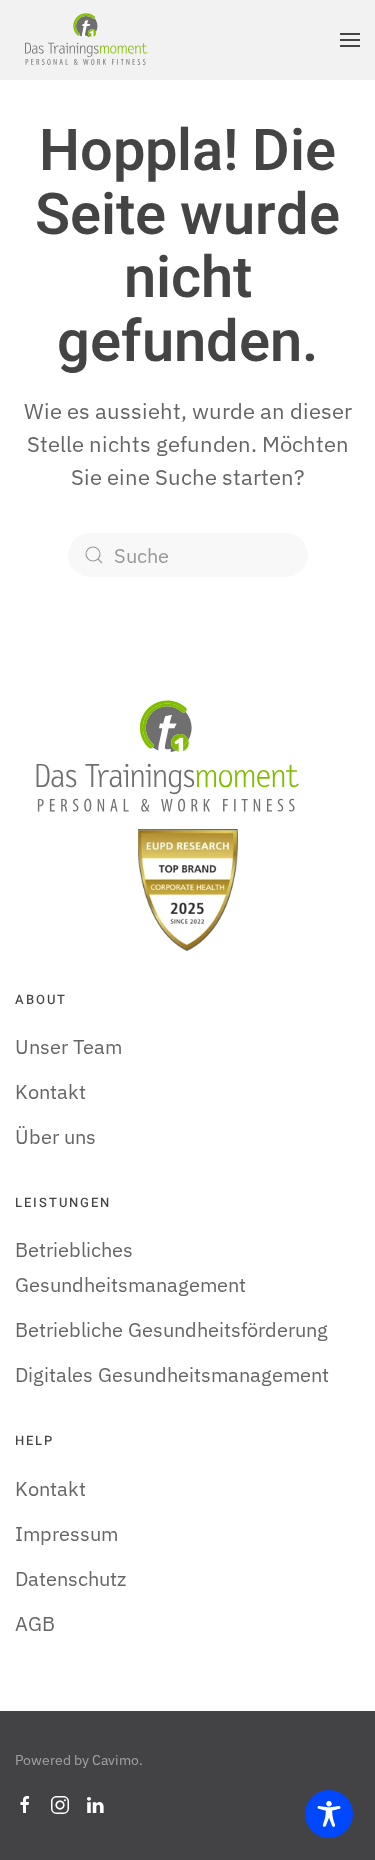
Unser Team (68, 1046)
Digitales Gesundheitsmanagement (172, 1374)
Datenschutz (70, 1578)
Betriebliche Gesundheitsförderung (171, 1329)
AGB (35, 1623)
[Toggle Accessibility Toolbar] (329, 1814)
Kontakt (50, 1091)
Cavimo (115, 1760)
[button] (350, 40)
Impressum (66, 1533)
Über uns (55, 1136)
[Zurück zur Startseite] (85, 40)
